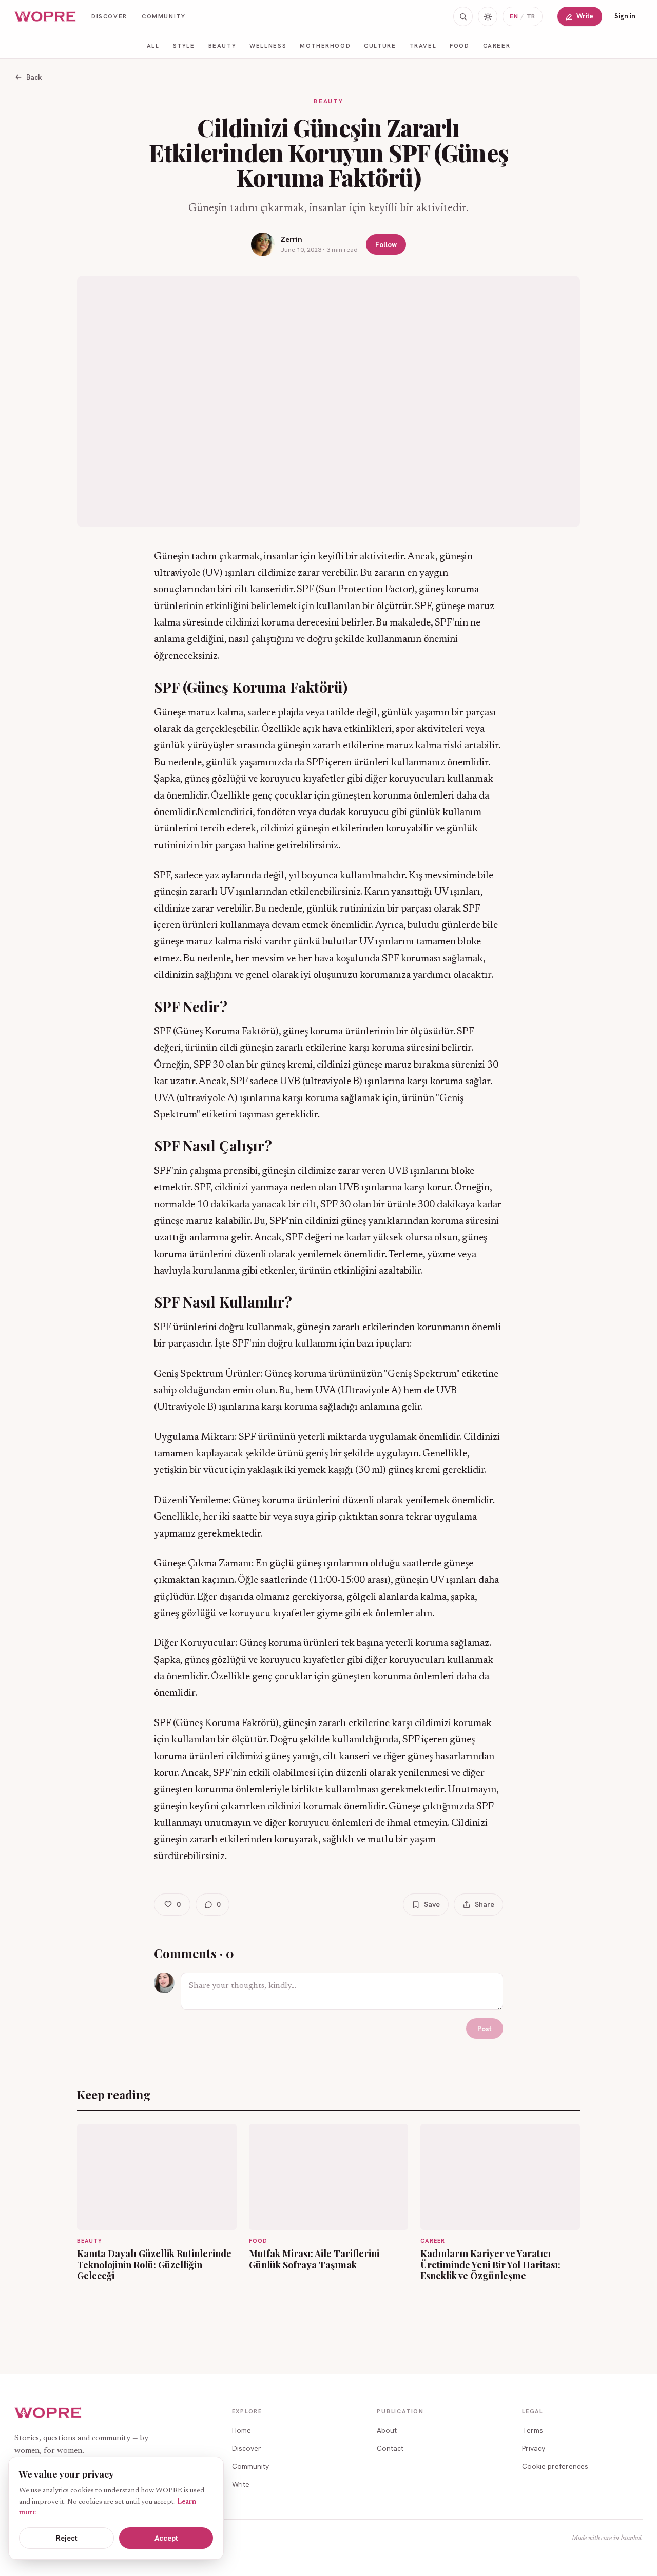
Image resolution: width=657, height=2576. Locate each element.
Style (184, 45)
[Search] (463, 16)
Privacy (534, 2448)
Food (459, 45)
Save (432, 1904)
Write (585, 16)
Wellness (268, 45)
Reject (67, 2538)
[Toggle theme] (488, 16)
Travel (423, 45)
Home (241, 2430)
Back (34, 77)
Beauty (223, 45)
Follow (386, 244)
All (153, 45)
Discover (109, 16)
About (387, 2430)
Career (497, 45)
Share (485, 1904)
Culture (380, 45)
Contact (390, 2448)
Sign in (625, 16)
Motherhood (325, 45)
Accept (166, 2538)
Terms (533, 2430)
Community (164, 16)
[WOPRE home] (46, 17)
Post (485, 2029)
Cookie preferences (555, 2466)
